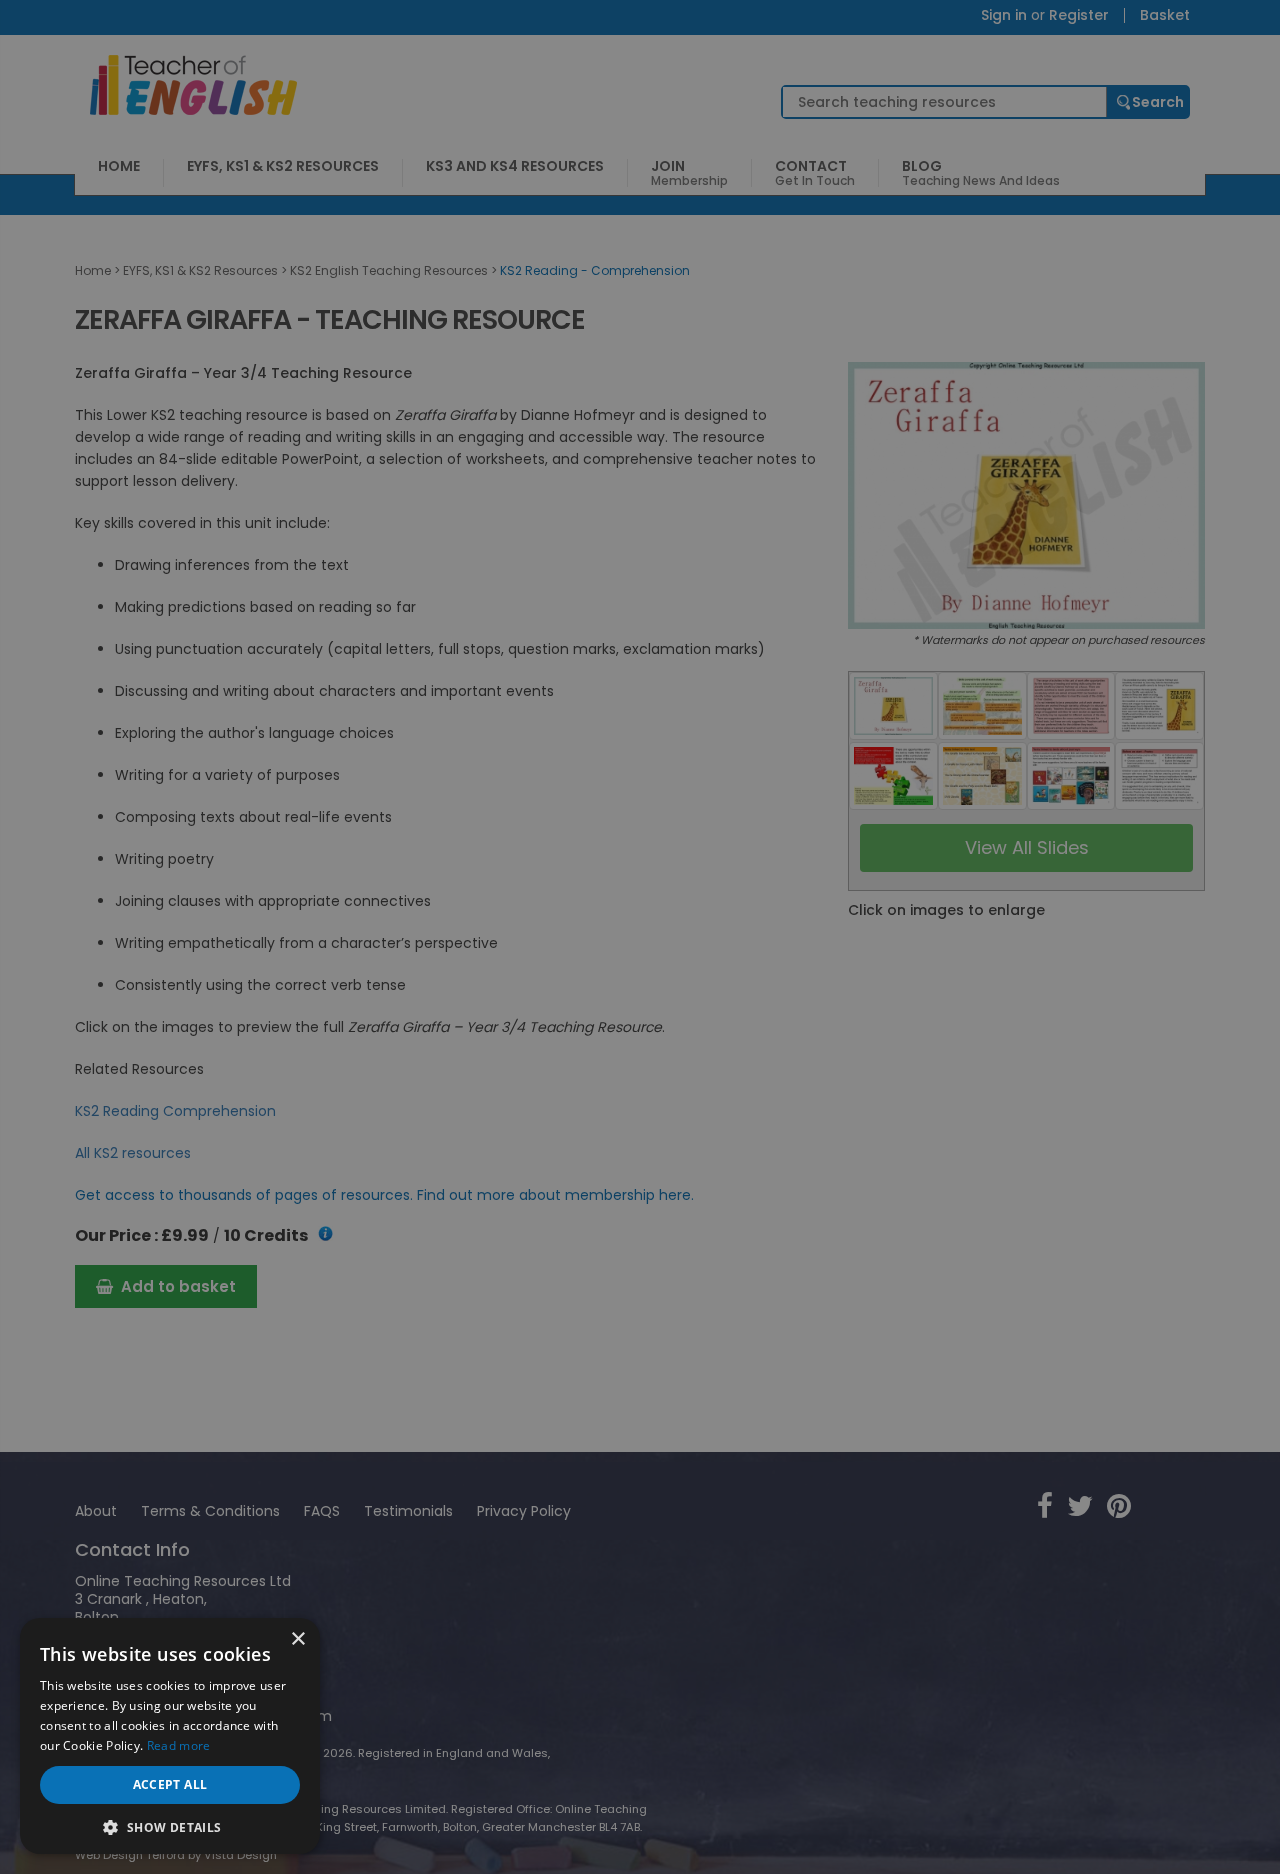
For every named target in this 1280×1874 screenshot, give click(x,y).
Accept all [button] (170, 1784)
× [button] (297, 1639)
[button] (170, 1825)
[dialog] (640, 937)
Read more (179, 1745)
